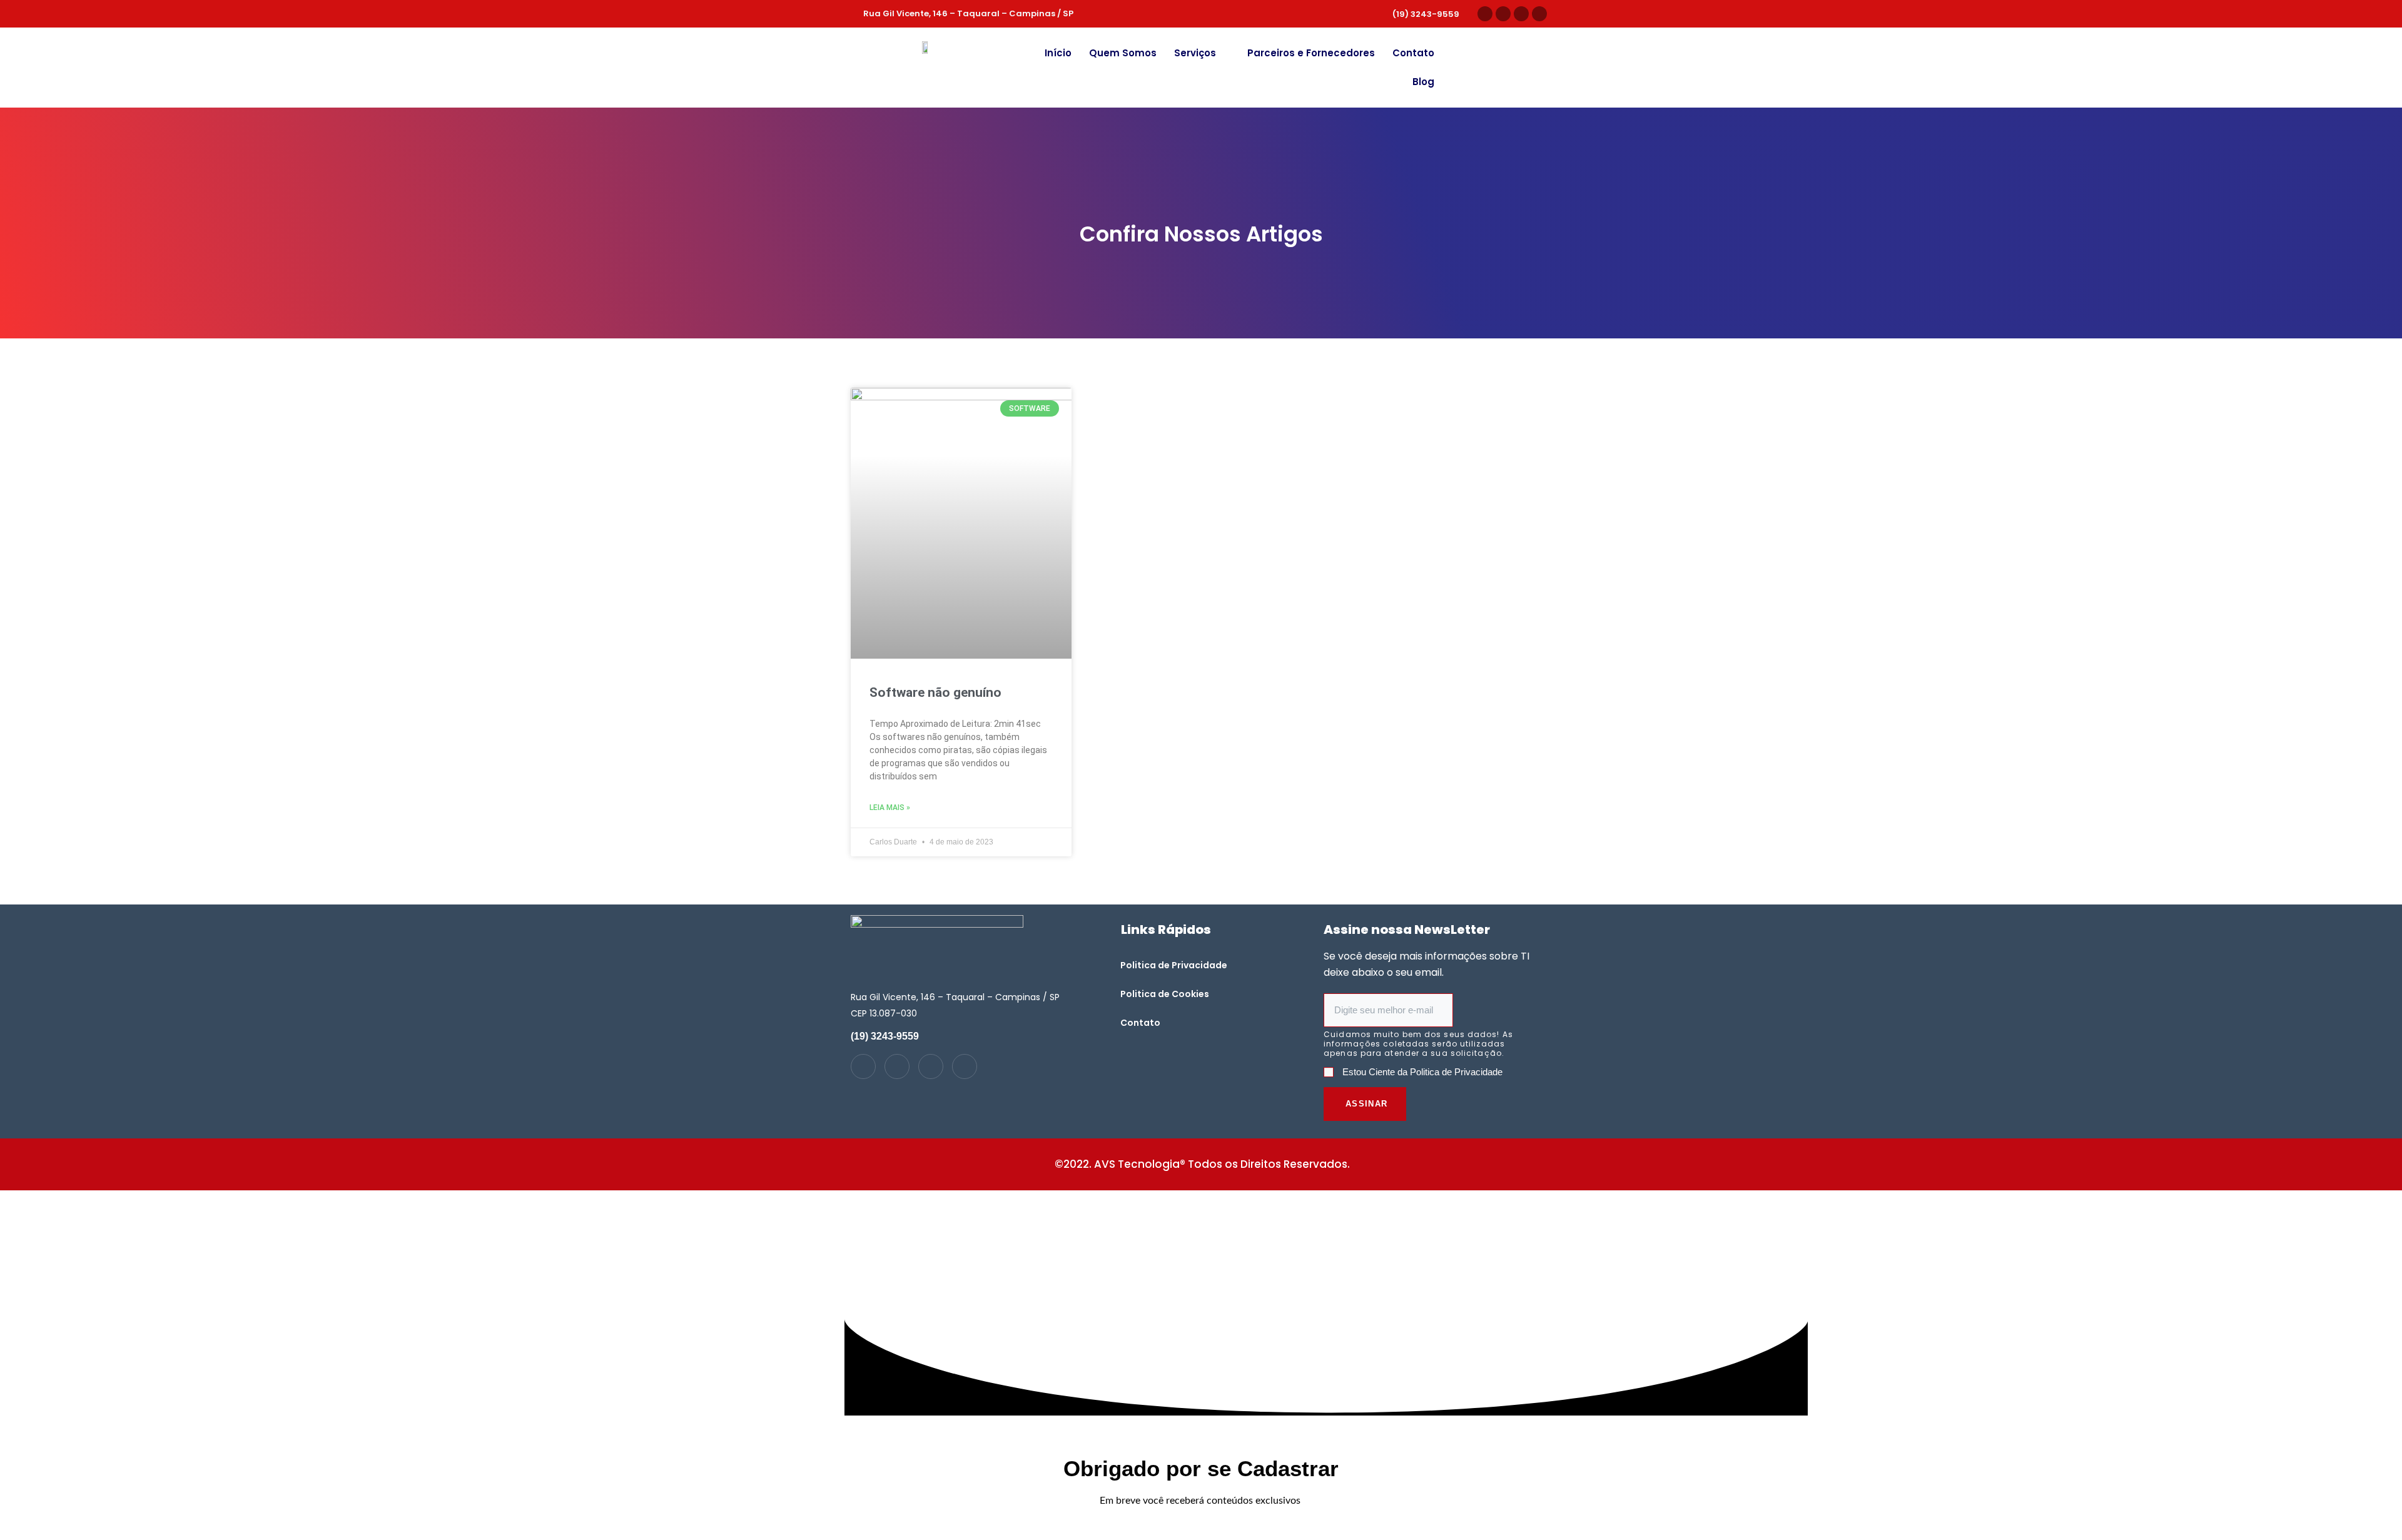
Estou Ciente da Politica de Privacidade (1422, 1072)
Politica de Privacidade (1174, 965)
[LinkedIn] (897, 1066)
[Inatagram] (863, 1066)
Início (1058, 53)
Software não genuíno (935, 692)
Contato (1413, 53)
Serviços (1195, 53)
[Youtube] (1521, 14)
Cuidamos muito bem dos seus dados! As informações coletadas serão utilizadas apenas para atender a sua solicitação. (1418, 1044)
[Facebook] (1539, 14)
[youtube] (931, 1066)
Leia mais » (890, 808)
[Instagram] (1485, 14)
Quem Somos (1123, 53)
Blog (1423, 82)
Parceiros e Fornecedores (1311, 53)
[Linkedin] (1503, 14)
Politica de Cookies (1165, 994)
